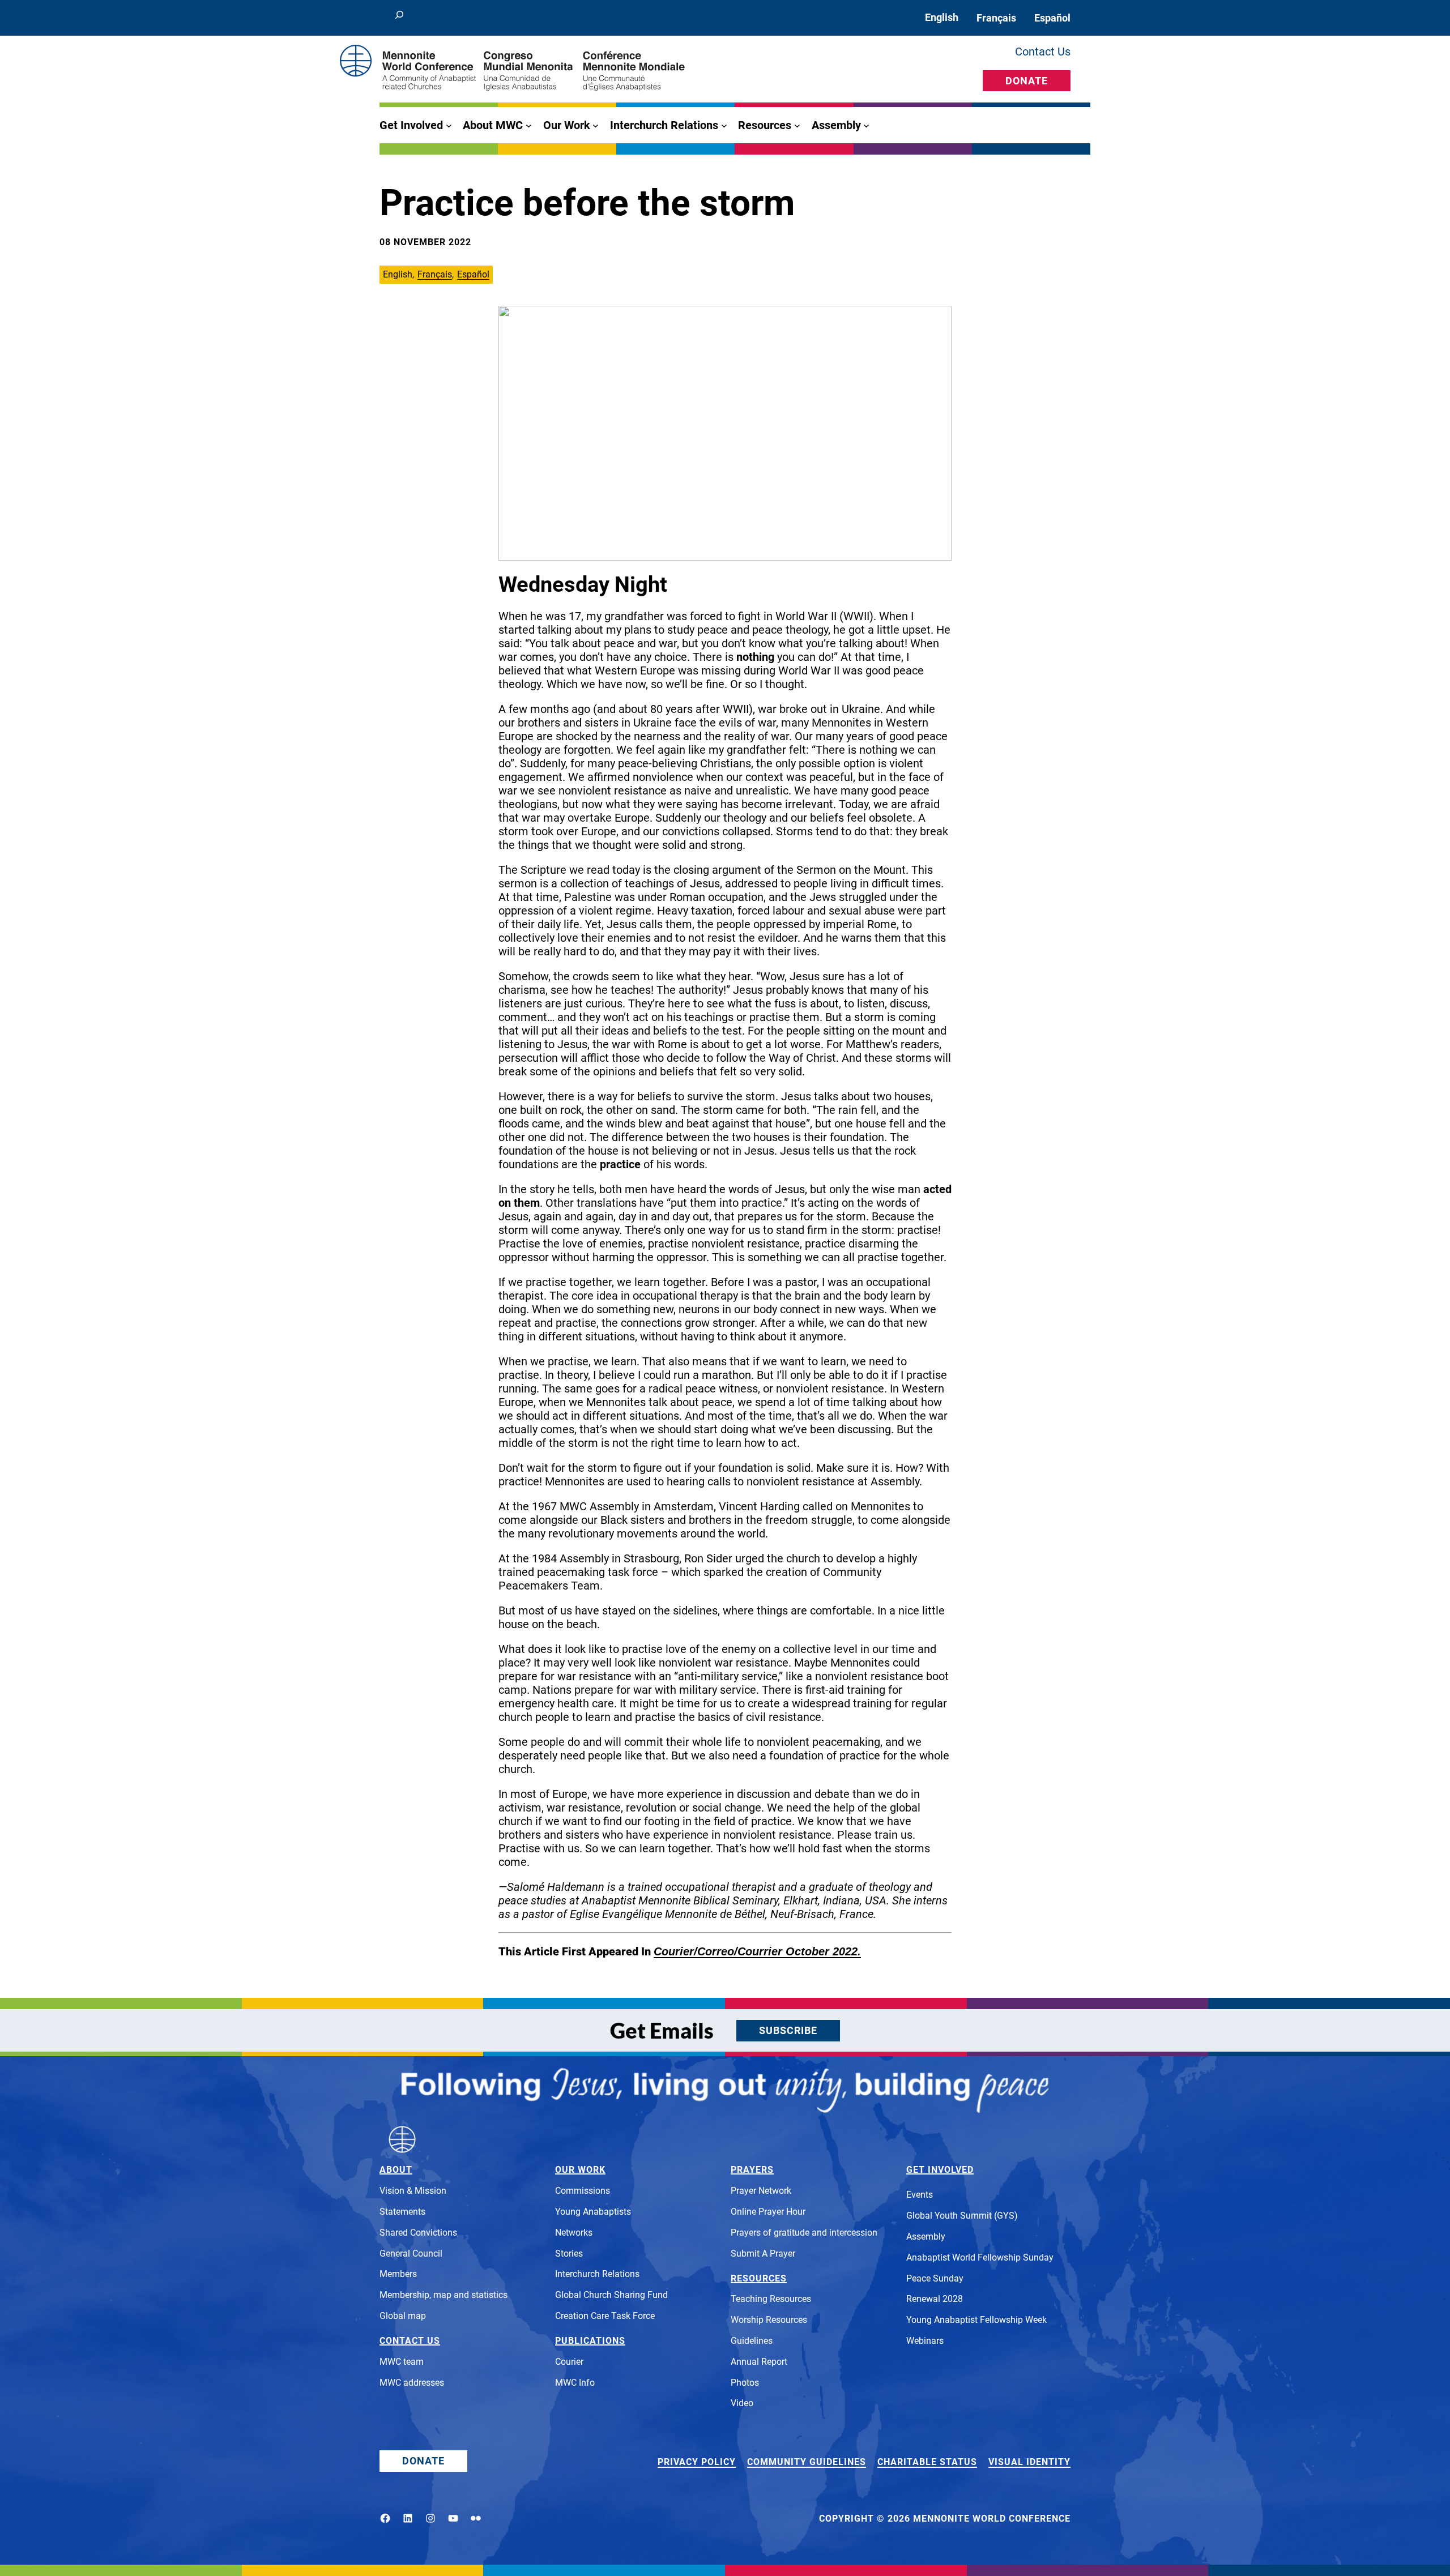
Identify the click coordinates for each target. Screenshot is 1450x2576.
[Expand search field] (399, 18)
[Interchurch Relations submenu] (724, 125)
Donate (1027, 81)
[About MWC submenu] (529, 125)
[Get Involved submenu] (449, 125)
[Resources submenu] (797, 125)
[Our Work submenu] (596, 125)
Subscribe (788, 2030)
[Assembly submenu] (866, 125)
